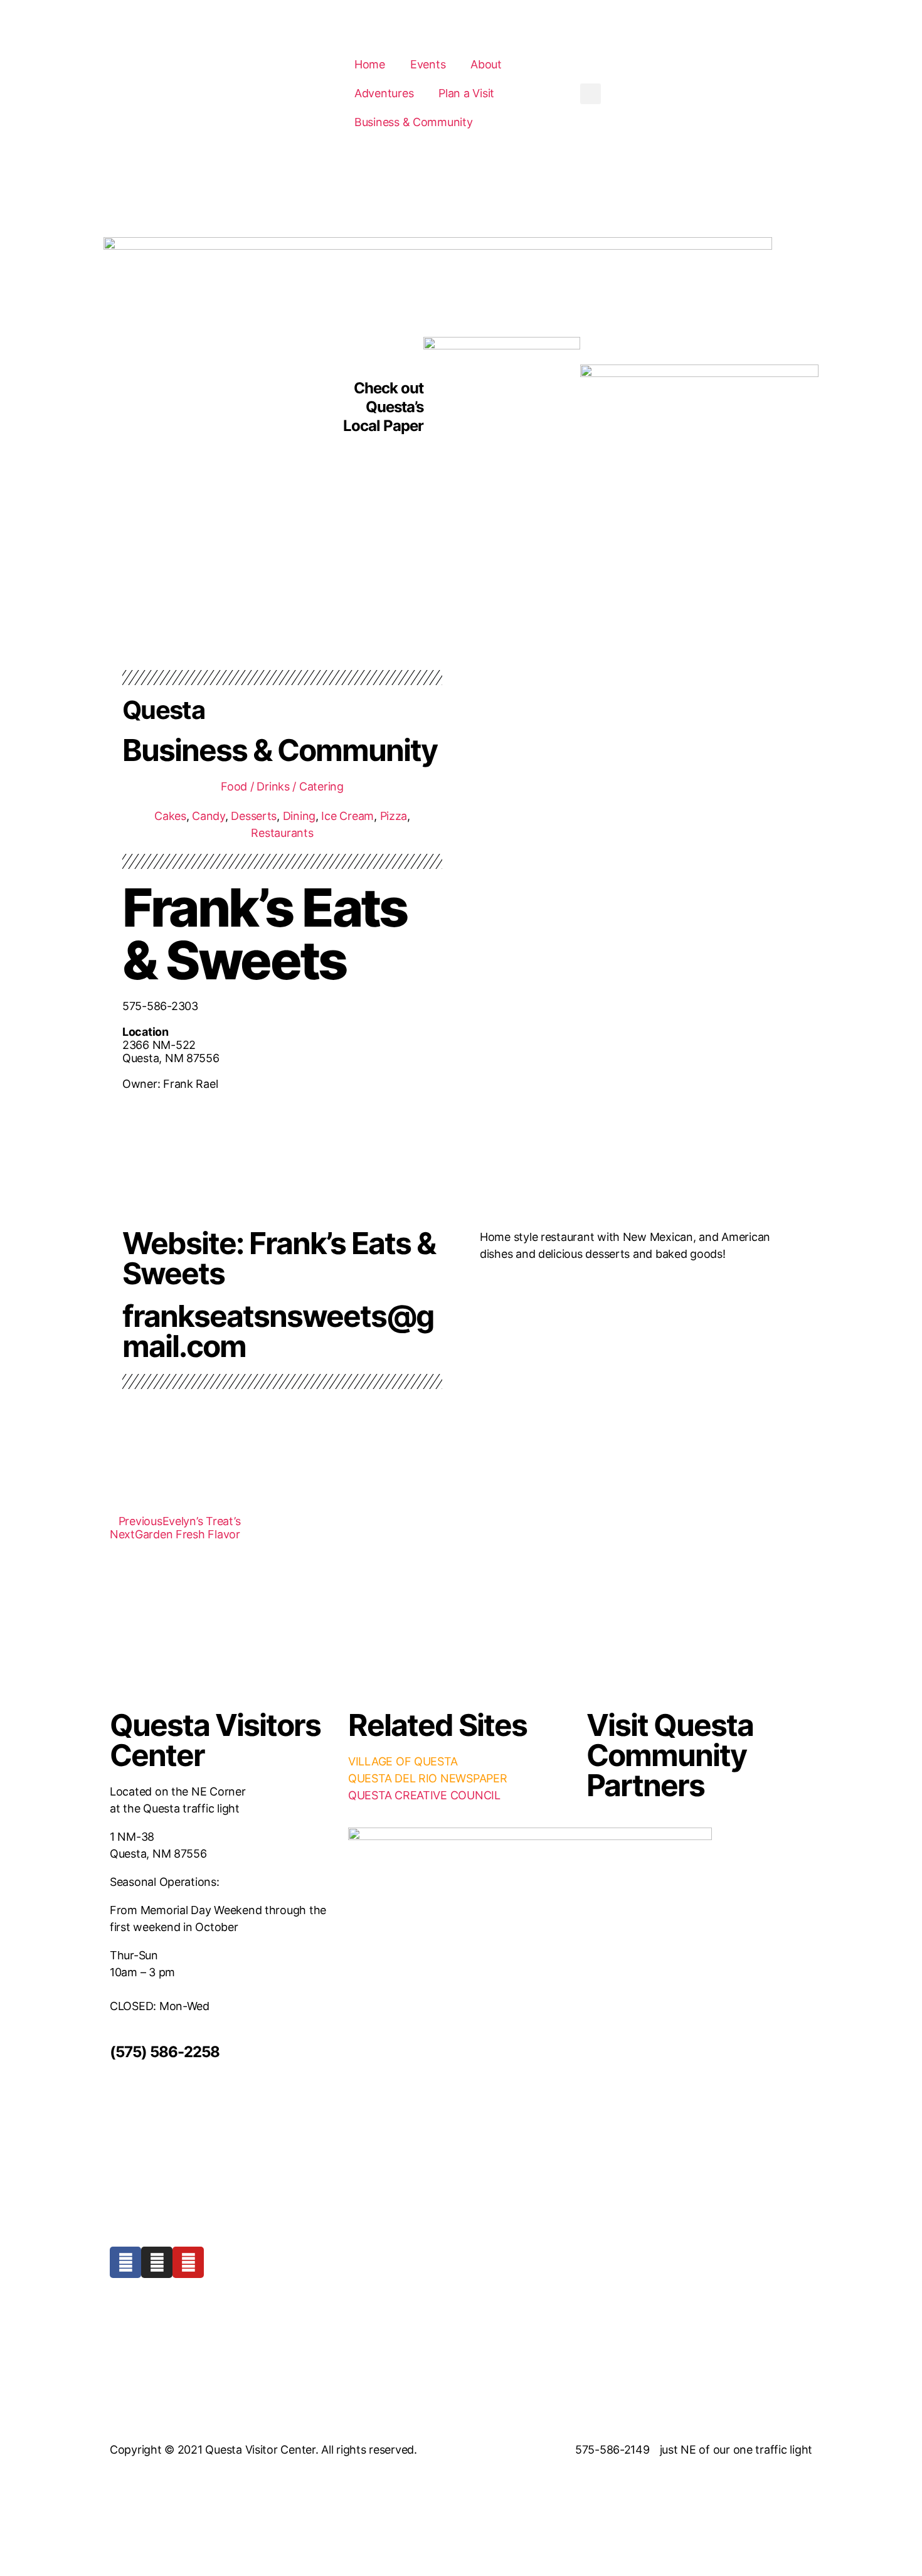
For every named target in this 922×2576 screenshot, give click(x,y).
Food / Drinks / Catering (282, 786)
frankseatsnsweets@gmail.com (278, 1331)
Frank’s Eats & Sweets (264, 934)
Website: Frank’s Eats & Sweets (279, 1258)
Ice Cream (347, 816)
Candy (209, 816)
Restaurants (282, 833)
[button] (591, 94)
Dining (299, 816)
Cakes (170, 816)
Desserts (254, 816)
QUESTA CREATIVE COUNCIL (424, 1795)
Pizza (394, 816)
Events (428, 64)
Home (370, 64)
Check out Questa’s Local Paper (383, 407)
